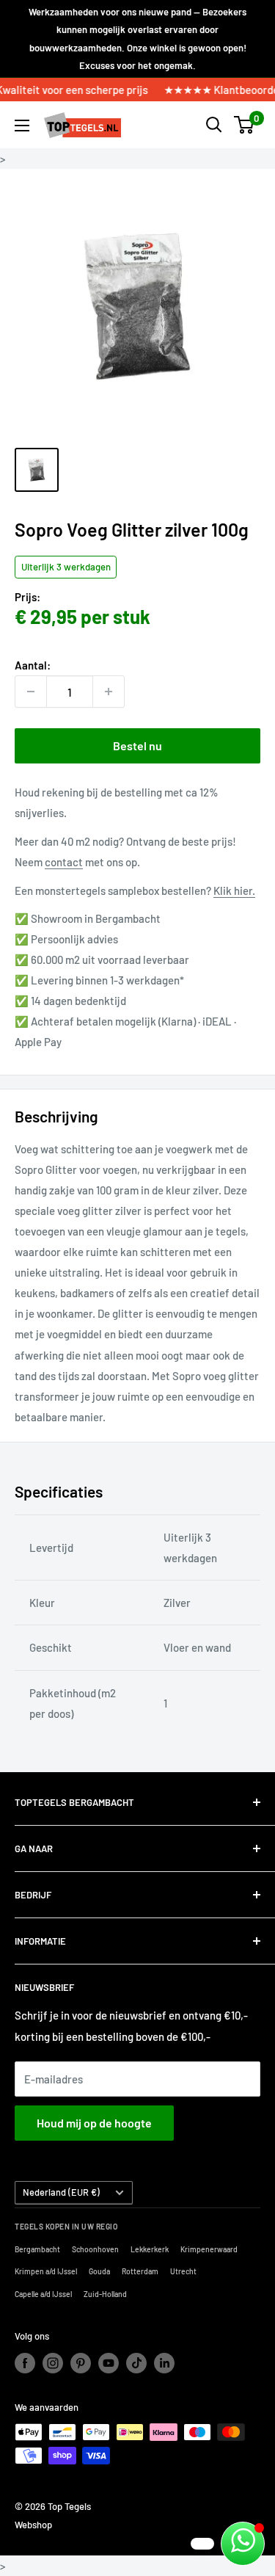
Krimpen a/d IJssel (46, 2271)
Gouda (99, 2271)
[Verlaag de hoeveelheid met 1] (31, 692)
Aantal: (33, 665)
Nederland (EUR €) (61, 2192)
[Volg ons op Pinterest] (81, 2363)
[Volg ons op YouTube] (109, 2363)
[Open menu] (22, 126)
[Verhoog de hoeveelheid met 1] (109, 692)
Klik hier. (234, 890)
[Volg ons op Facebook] (25, 2363)
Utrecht (183, 2271)
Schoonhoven (95, 2249)
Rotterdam (140, 2271)
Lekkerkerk (150, 2249)
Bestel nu (137, 745)
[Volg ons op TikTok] (136, 2363)
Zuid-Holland (105, 2294)
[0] (245, 125)
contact (64, 862)
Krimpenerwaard (209, 2249)
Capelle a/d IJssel (43, 2294)
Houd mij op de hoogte (94, 2123)
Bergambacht (37, 2249)
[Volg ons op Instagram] (53, 2363)
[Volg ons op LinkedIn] (164, 2363)
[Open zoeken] (214, 125)
